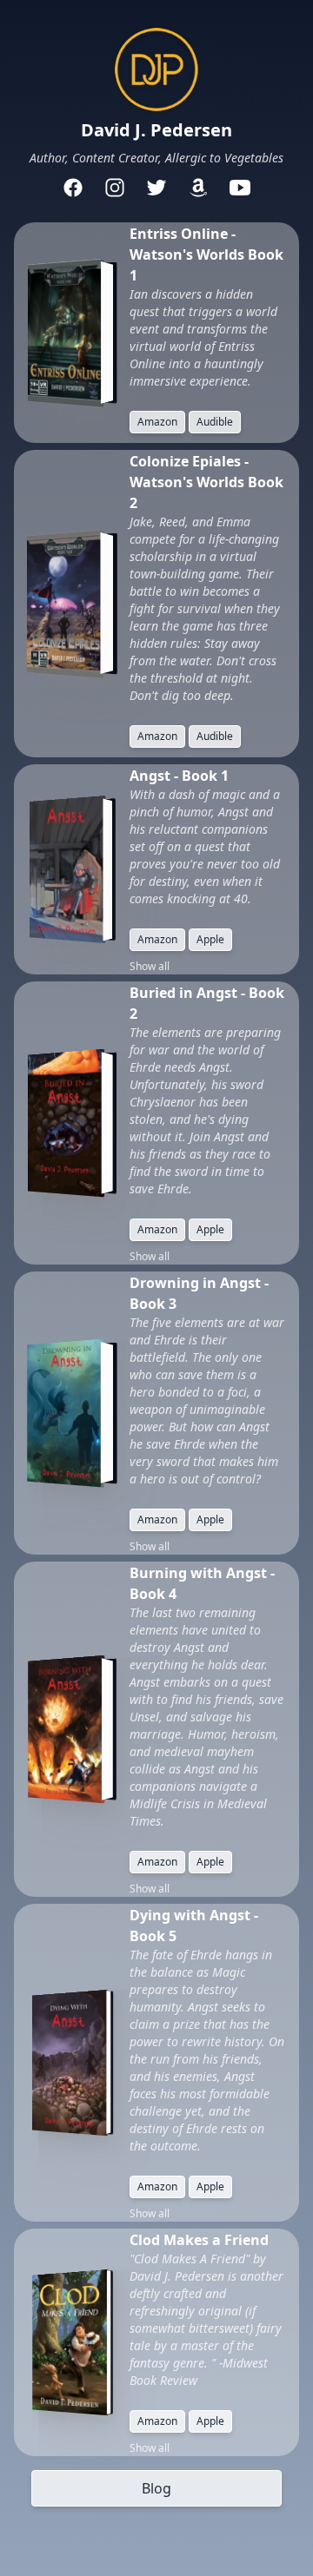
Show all (150, 967)
